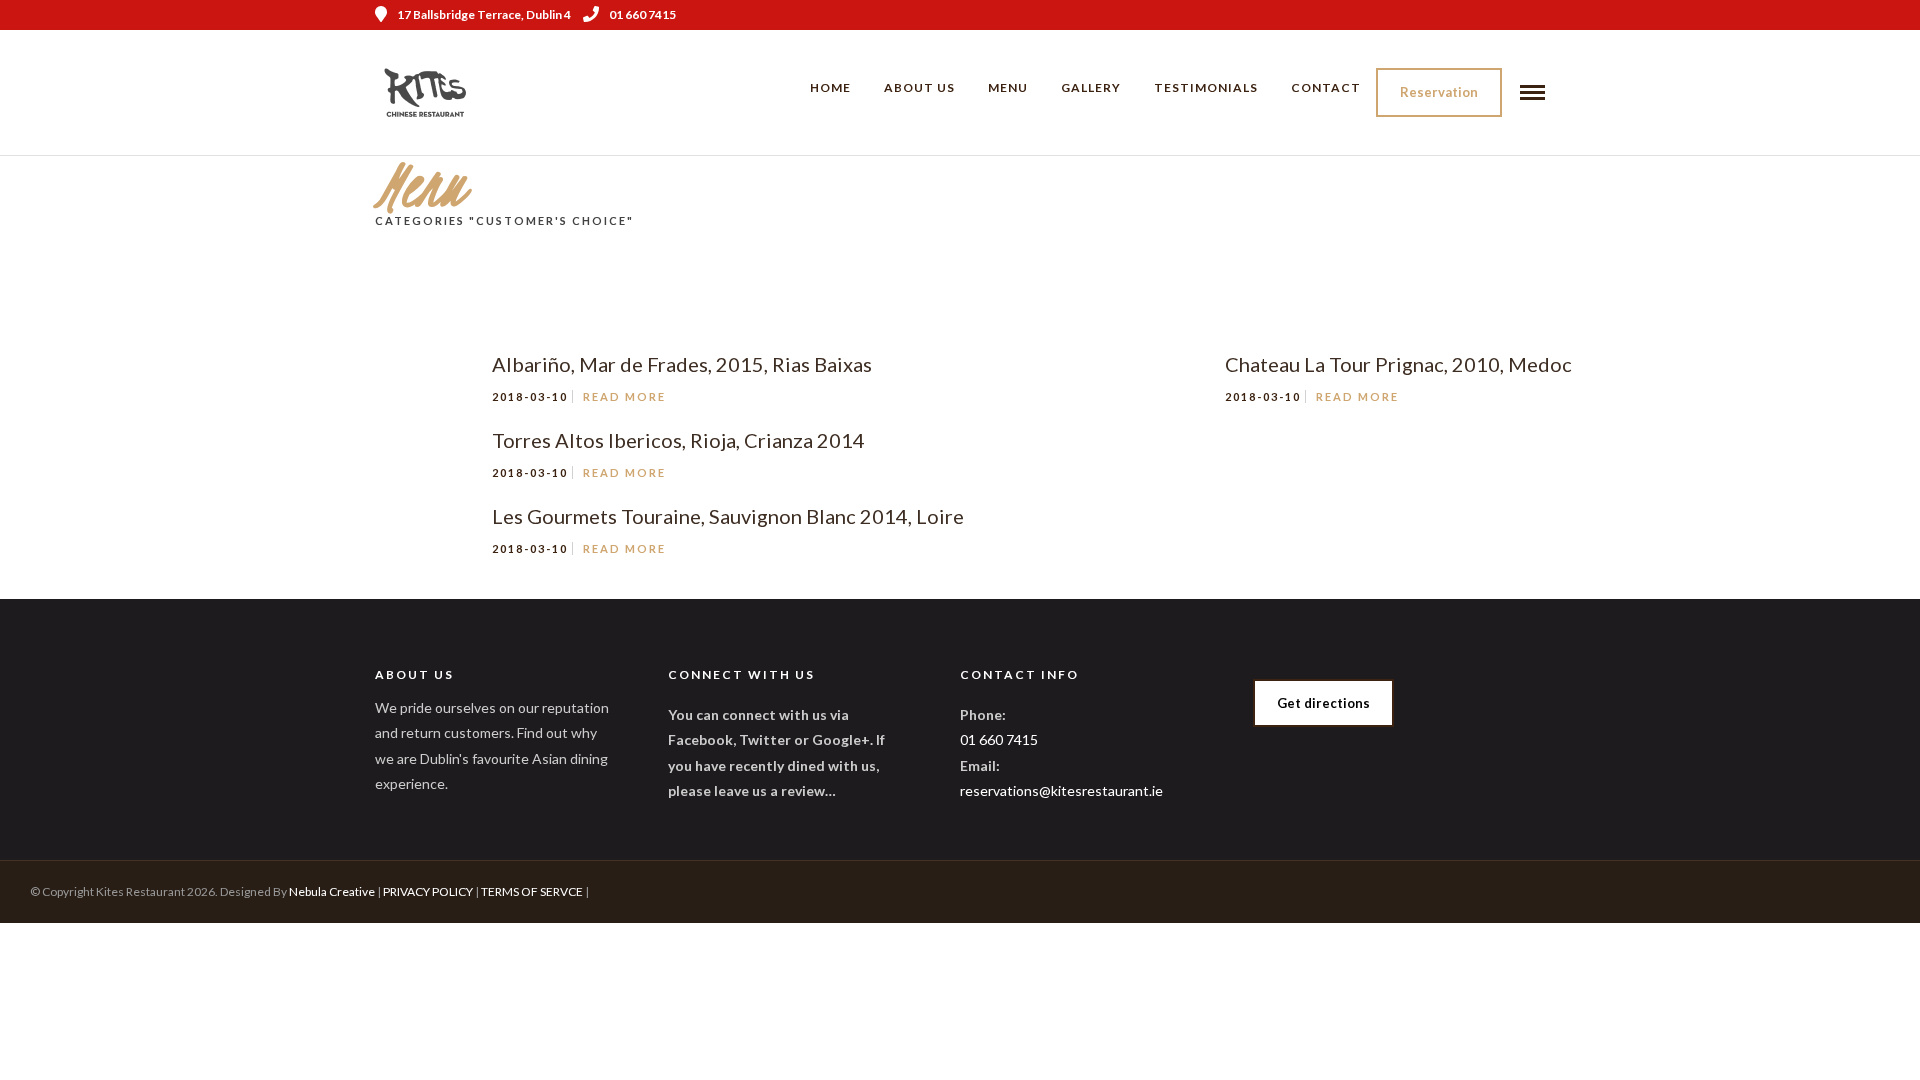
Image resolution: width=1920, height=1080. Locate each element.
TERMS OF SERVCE (532, 891)
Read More (624, 396)
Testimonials (1206, 87)
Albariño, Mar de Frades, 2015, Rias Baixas (682, 364)
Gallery (1091, 87)
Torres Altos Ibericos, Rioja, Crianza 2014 (678, 440)
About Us (919, 87)
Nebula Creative (332, 891)
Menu (1008, 87)
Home (830, 87)
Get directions (1323, 703)
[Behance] (1538, 15)
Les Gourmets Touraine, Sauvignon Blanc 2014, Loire (728, 516)
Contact (1326, 87)
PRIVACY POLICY (428, 891)
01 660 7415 (642, 14)
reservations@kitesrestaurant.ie (1061, 790)
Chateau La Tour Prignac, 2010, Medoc (1398, 364)
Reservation (1439, 92)
